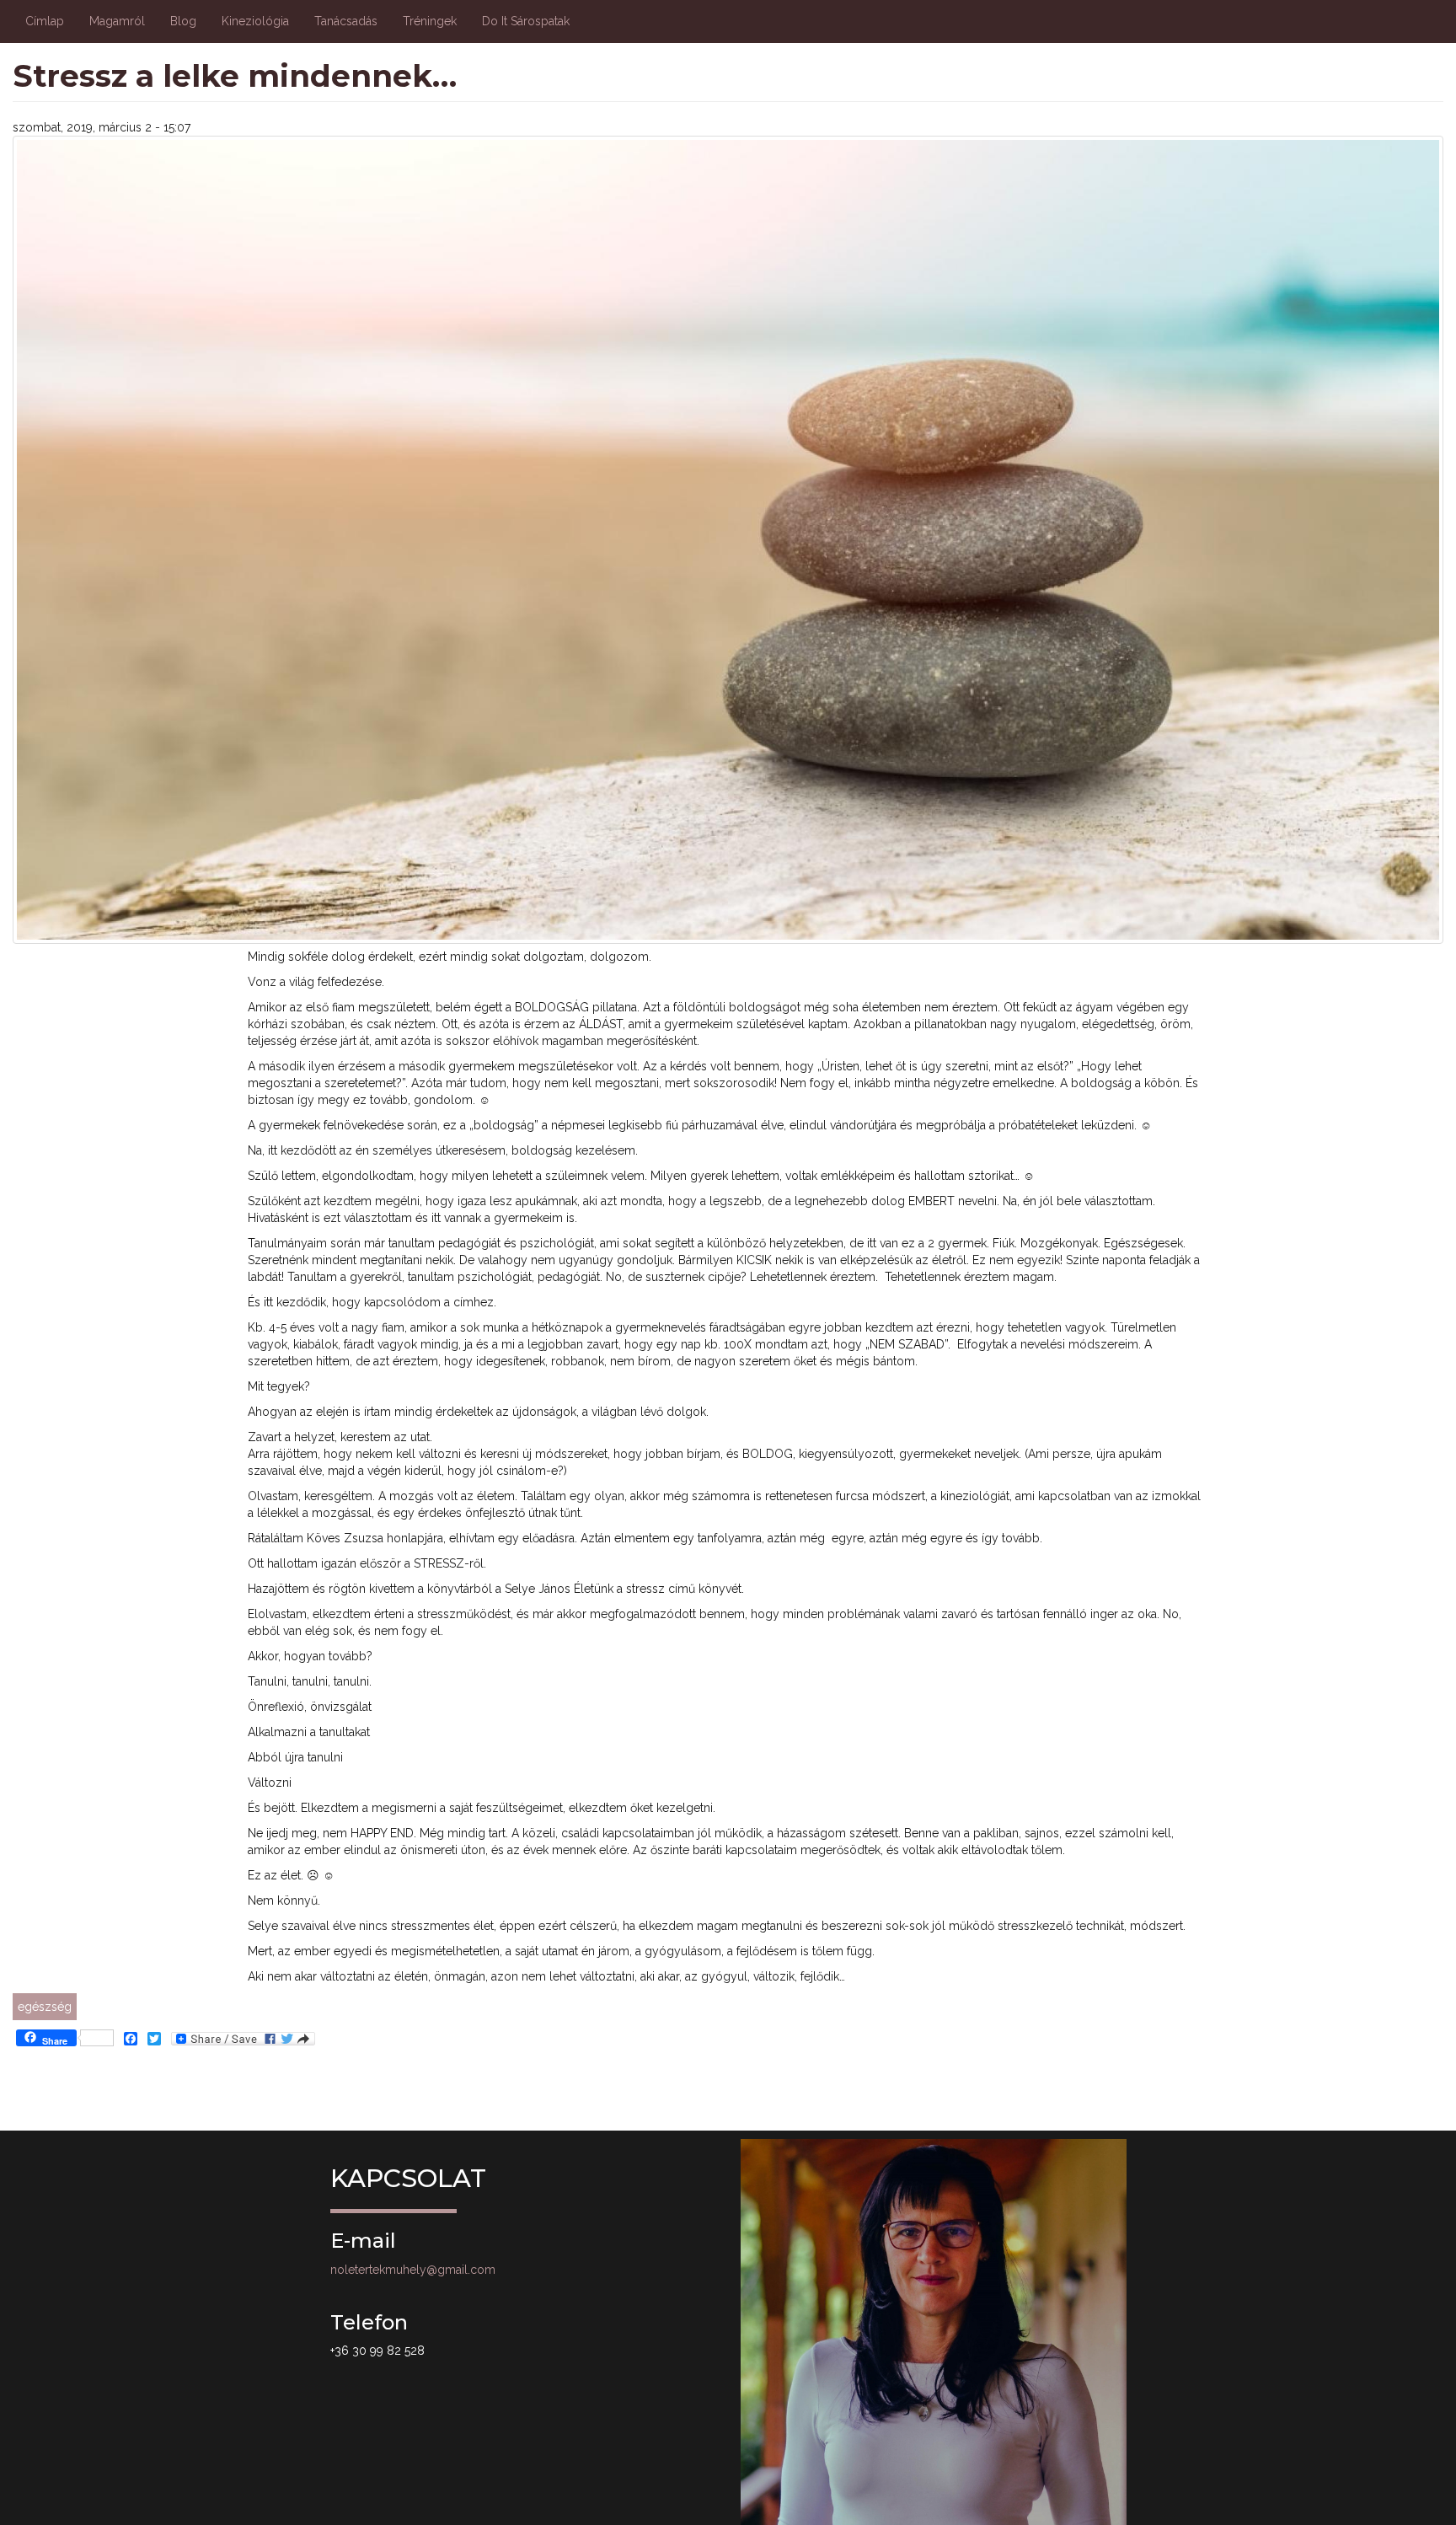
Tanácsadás (346, 21)
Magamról (117, 21)
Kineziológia (255, 21)
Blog (183, 21)
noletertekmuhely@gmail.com (413, 2270)
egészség (45, 2007)
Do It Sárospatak (526, 21)
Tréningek (430, 21)
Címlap (45, 21)
